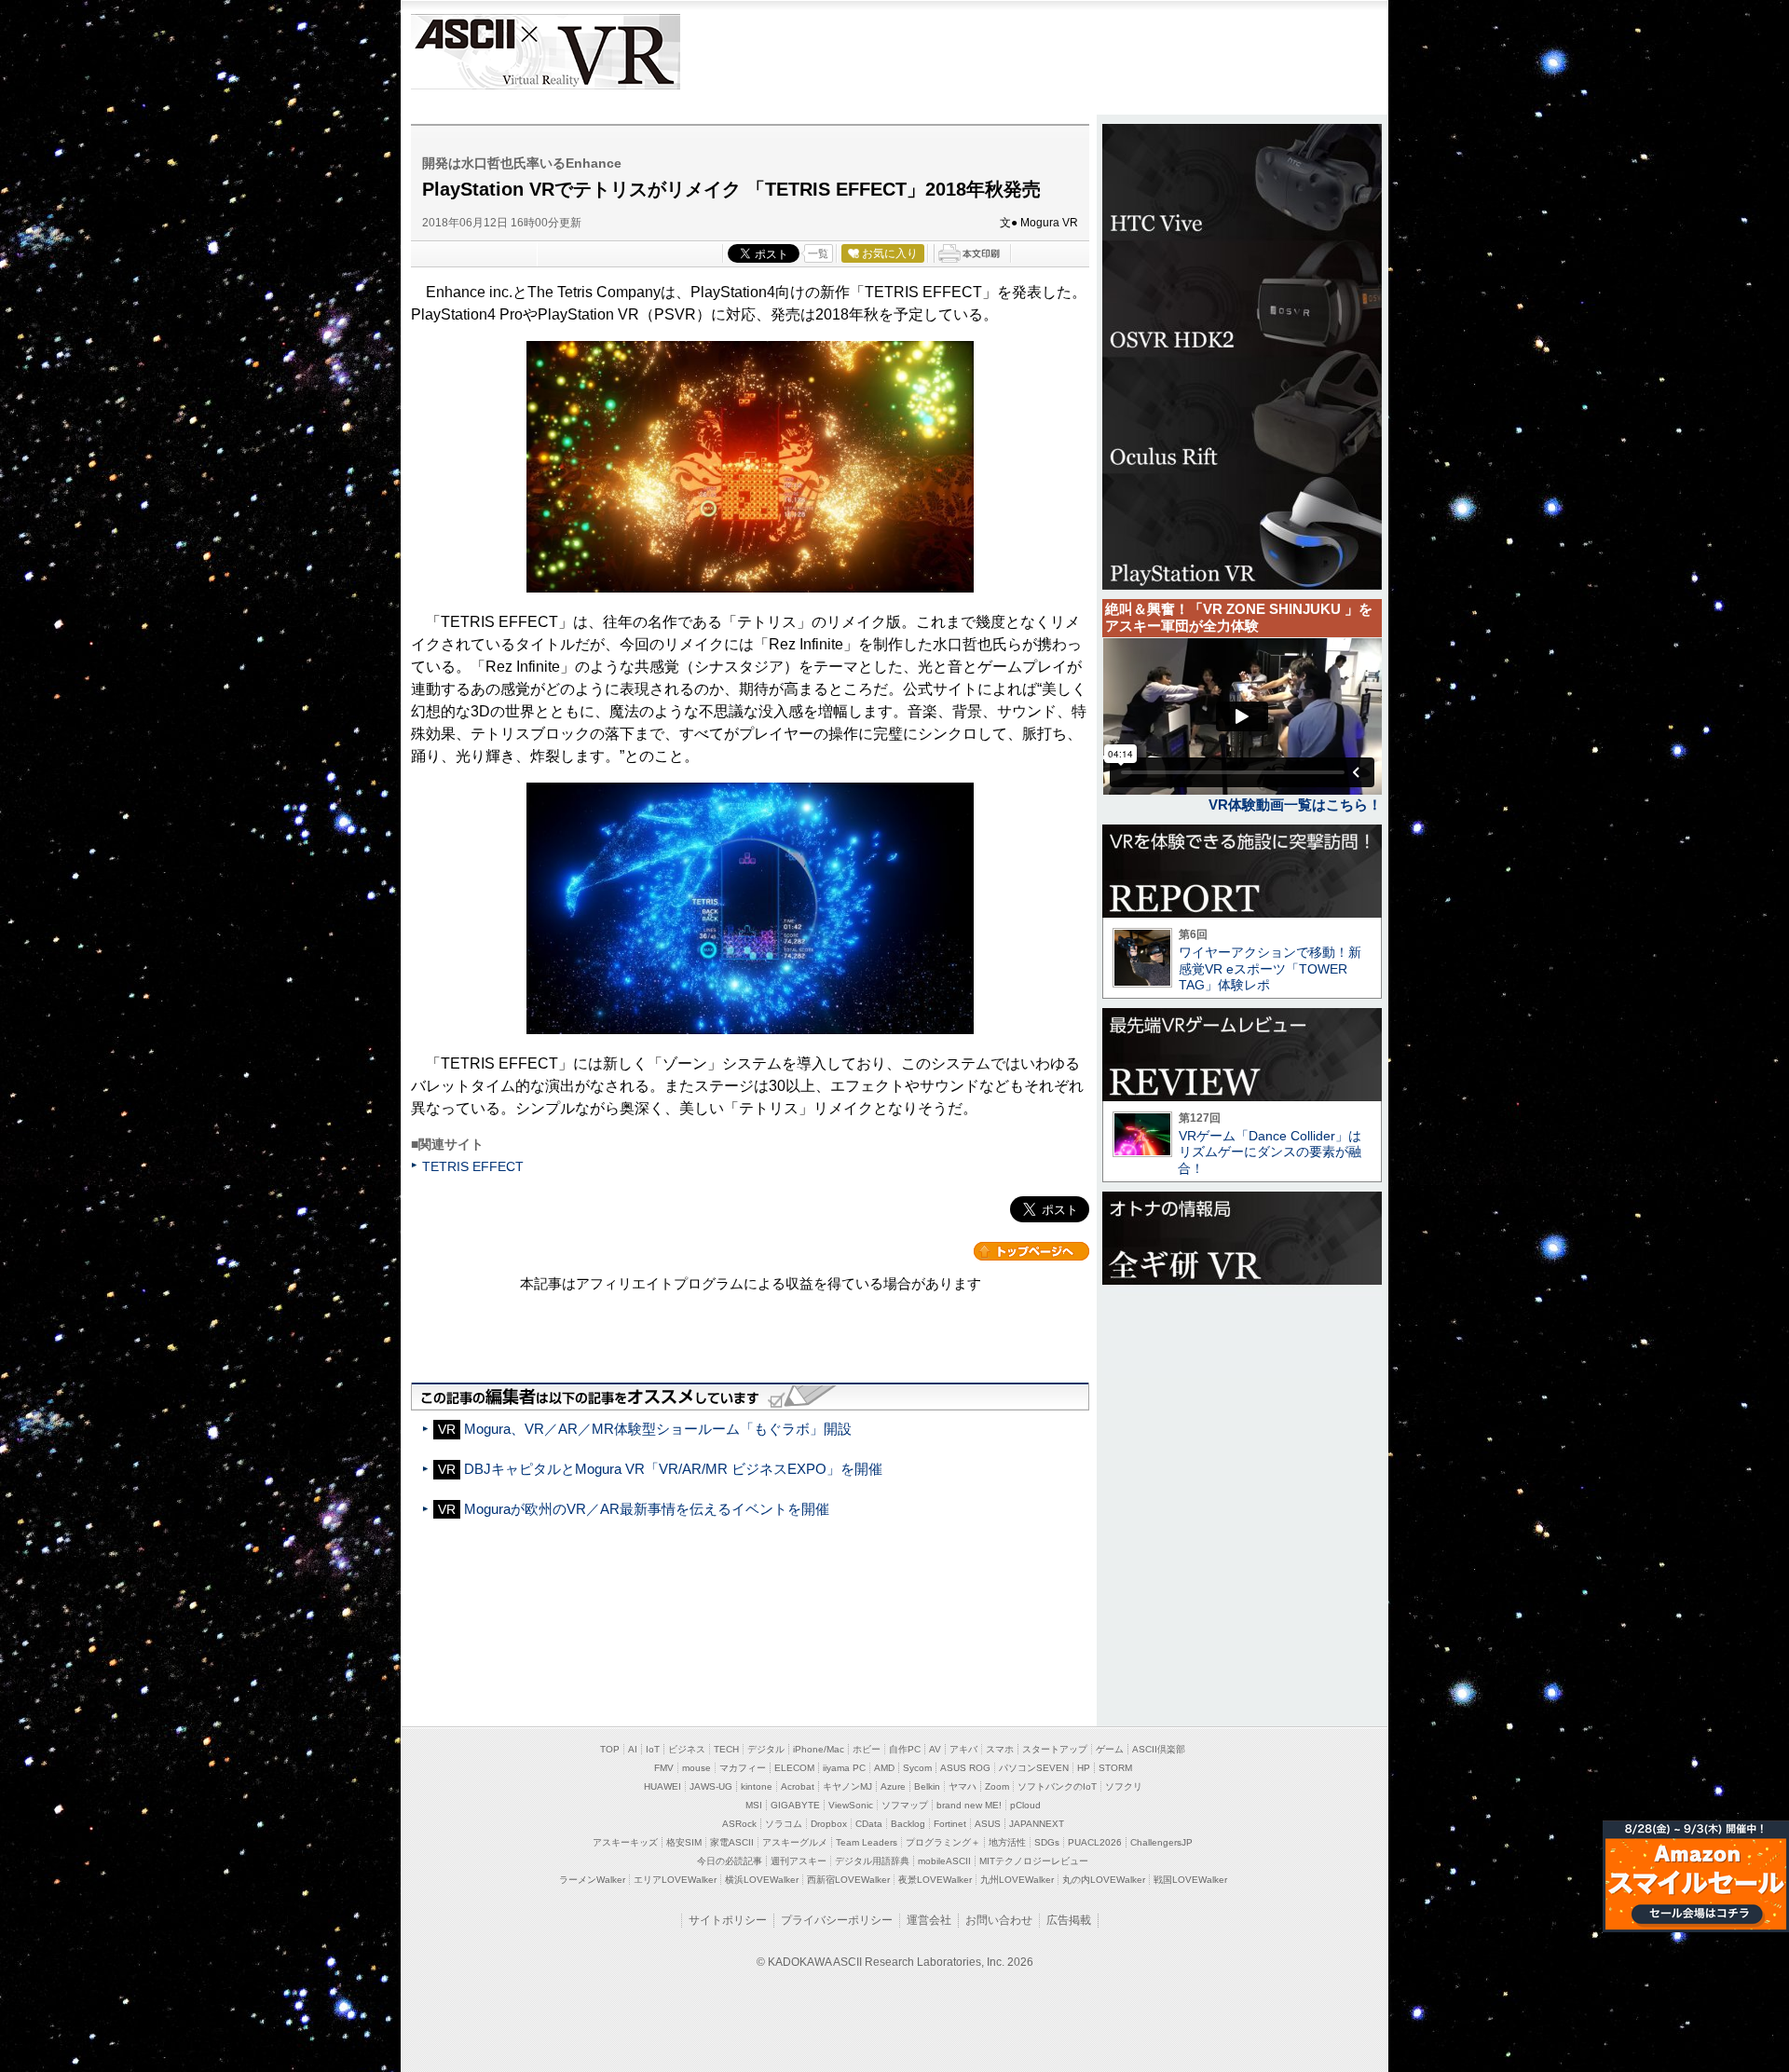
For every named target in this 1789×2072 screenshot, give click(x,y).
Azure (893, 1786)
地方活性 (1007, 1842)
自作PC (905, 1749)
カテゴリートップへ (1031, 1251)
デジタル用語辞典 (872, 1861)
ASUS (988, 1824)
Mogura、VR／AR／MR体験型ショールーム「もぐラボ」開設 (658, 1429)
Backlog (908, 1824)
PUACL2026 (1095, 1842)
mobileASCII (944, 1861)
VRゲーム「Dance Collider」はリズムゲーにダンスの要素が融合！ (1270, 1152)
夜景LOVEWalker (935, 1880)
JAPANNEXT (1037, 1824)
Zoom (997, 1786)
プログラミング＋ (943, 1842)
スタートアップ (1055, 1749)
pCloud (1025, 1805)
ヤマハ (963, 1786)
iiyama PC (844, 1768)
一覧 (818, 253)
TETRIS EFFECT (473, 1166)
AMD (884, 1768)
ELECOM (794, 1768)
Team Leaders (867, 1842)
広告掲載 (1069, 1920)
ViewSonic (851, 1805)
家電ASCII (732, 1842)
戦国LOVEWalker (1190, 1880)
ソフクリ (1124, 1786)
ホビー (867, 1749)
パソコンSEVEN (1034, 1768)
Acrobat (798, 1786)
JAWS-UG (711, 1786)
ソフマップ (905, 1805)
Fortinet (950, 1824)
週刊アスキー (799, 1861)
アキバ (963, 1749)
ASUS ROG (965, 1768)
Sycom (917, 1768)
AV (935, 1749)
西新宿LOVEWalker (848, 1880)
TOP (610, 1749)
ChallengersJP (1161, 1842)
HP (1084, 1768)
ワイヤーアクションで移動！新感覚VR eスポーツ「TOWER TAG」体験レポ (1270, 968)
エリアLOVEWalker (675, 1880)
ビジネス (687, 1749)
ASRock (739, 1824)
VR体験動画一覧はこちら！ (1295, 804)
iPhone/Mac (819, 1749)
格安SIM (684, 1842)
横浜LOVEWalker (762, 1880)
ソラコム (784, 1824)
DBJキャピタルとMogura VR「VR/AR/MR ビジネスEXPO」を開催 (673, 1469)
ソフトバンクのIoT (1057, 1786)
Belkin (927, 1786)
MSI (754, 1805)
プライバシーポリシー (837, 1920)
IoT (653, 1749)
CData (869, 1824)
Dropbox (829, 1824)
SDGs (1047, 1842)
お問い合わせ (999, 1920)
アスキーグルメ (795, 1842)
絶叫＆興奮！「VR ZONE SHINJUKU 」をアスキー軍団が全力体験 (1239, 617)
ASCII (464, 52)
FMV (664, 1768)
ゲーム (1110, 1749)
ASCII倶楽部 (1159, 1749)
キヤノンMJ (847, 1786)
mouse (696, 1768)
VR (599, 52)
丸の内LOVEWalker (1104, 1880)
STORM (1115, 1768)
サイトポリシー (728, 1920)
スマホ (1000, 1749)
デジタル (766, 1749)
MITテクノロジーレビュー (1034, 1861)
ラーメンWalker (592, 1880)
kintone (757, 1786)
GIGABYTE (795, 1805)
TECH (726, 1749)
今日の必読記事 (730, 1861)
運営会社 (929, 1920)
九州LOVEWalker (1017, 1880)
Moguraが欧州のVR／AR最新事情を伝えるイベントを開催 (647, 1509)
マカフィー (743, 1768)
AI (633, 1749)
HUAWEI (662, 1786)
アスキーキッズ (625, 1842)
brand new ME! (969, 1805)
